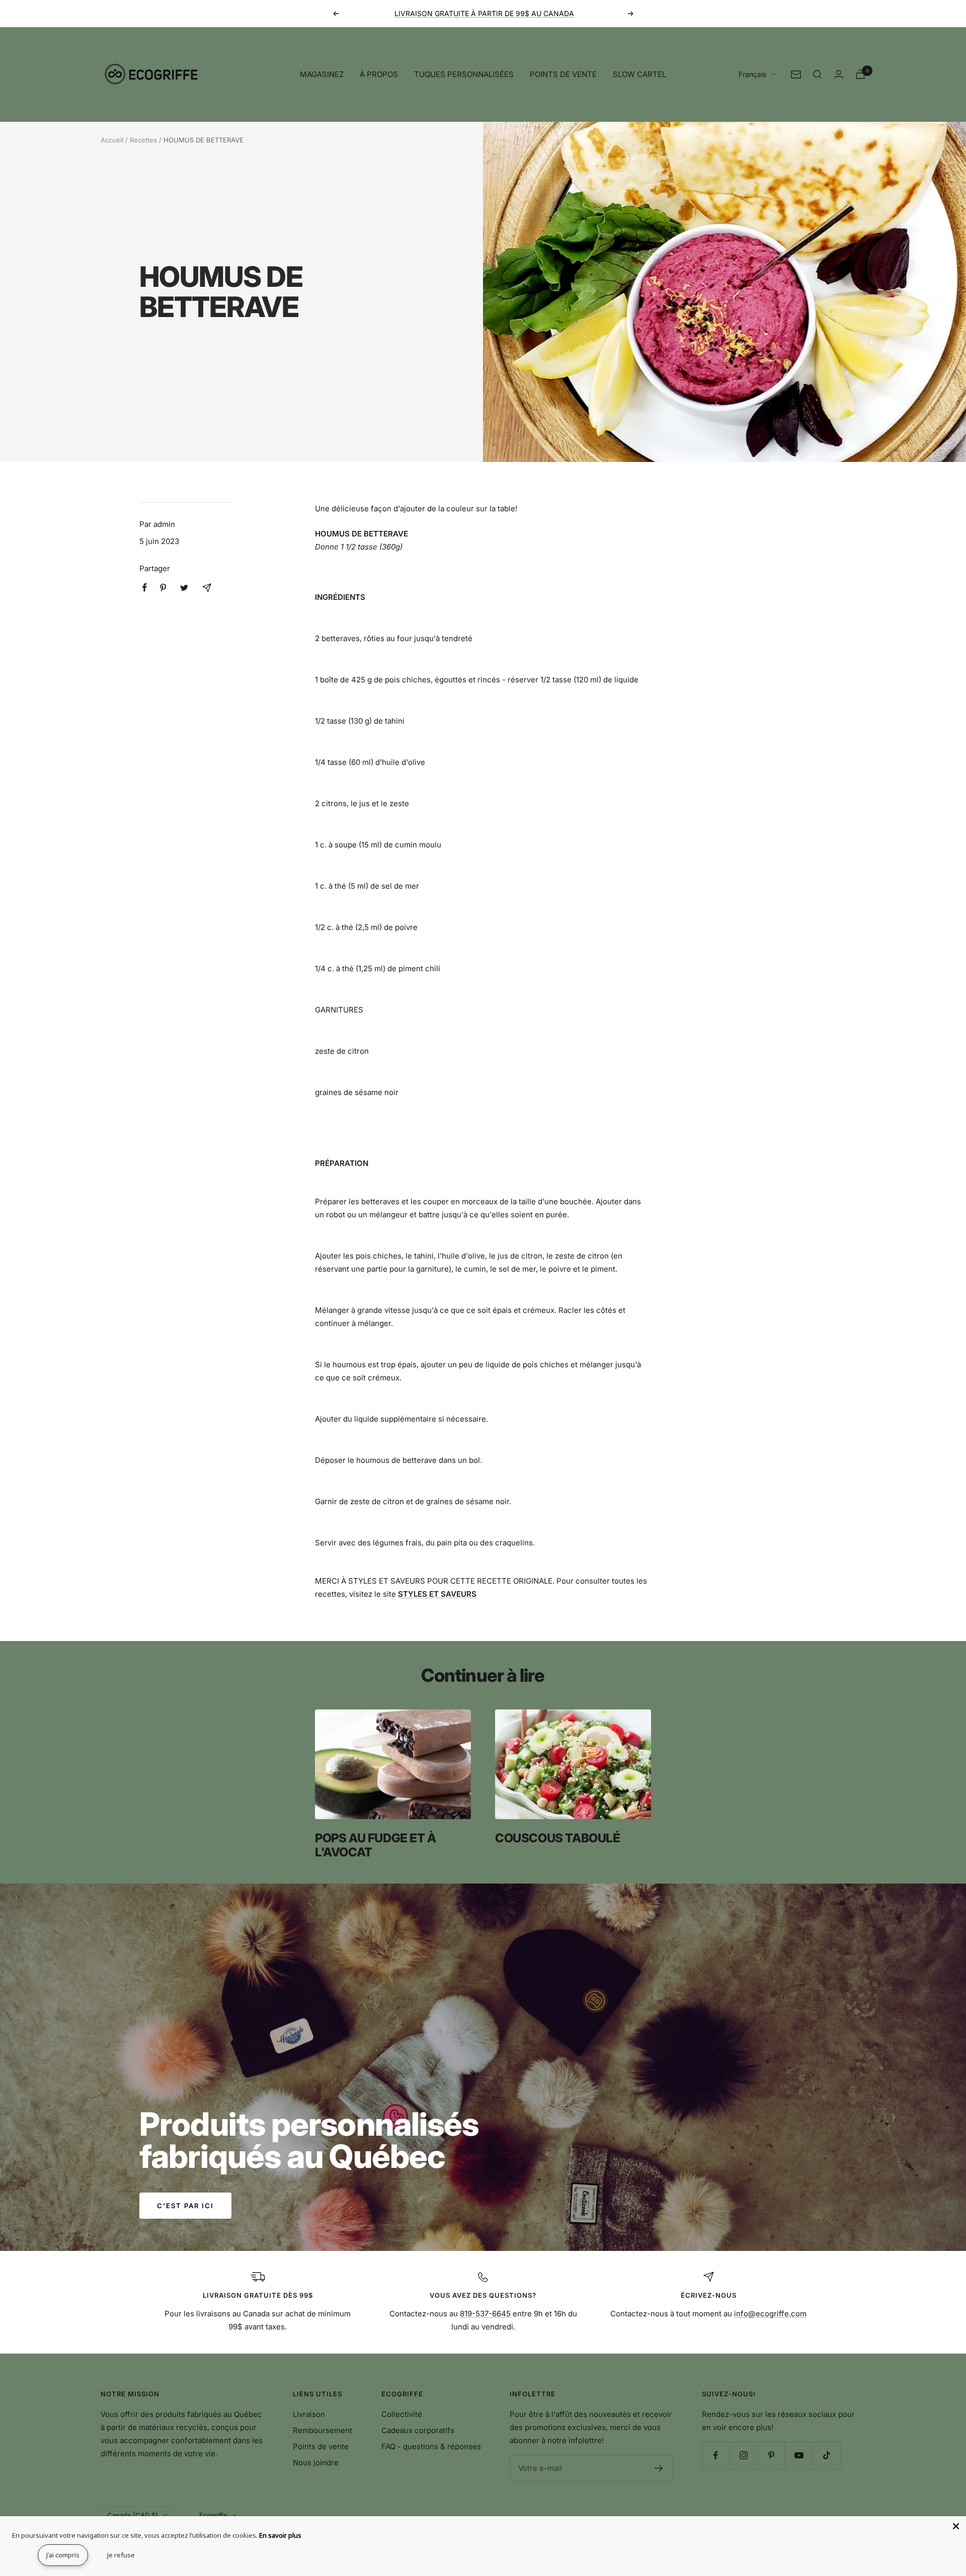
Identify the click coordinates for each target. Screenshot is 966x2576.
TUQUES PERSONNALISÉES (464, 74)
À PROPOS (379, 74)
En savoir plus (280, 2535)
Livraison (309, 2414)
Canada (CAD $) (133, 2515)
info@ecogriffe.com (770, 2314)
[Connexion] (839, 74)
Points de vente (321, 2446)
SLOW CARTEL (639, 74)
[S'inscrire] (659, 2468)
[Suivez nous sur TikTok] (826, 2455)
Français (752, 74)
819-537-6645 (485, 2314)
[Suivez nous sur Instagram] (743, 2455)
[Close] (956, 2526)
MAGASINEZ (322, 74)
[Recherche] (818, 74)
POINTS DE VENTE (563, 74)
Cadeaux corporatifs (418, 2430)
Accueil (112, 140)
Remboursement (323, 2430)
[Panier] (860, 74)
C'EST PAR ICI (185, 2206)
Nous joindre (316, 2463)
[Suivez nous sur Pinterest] (771, 2455)
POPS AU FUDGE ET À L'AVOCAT (376, 1845)
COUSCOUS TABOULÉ (558, 1838)
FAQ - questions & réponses (431, 2446)
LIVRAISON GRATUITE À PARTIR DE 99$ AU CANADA (484, 13)
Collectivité (402, 2414)
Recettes (143, 140)
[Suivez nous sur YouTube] (799, 2455)
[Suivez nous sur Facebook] (716, 2455)
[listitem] (145, 588)
